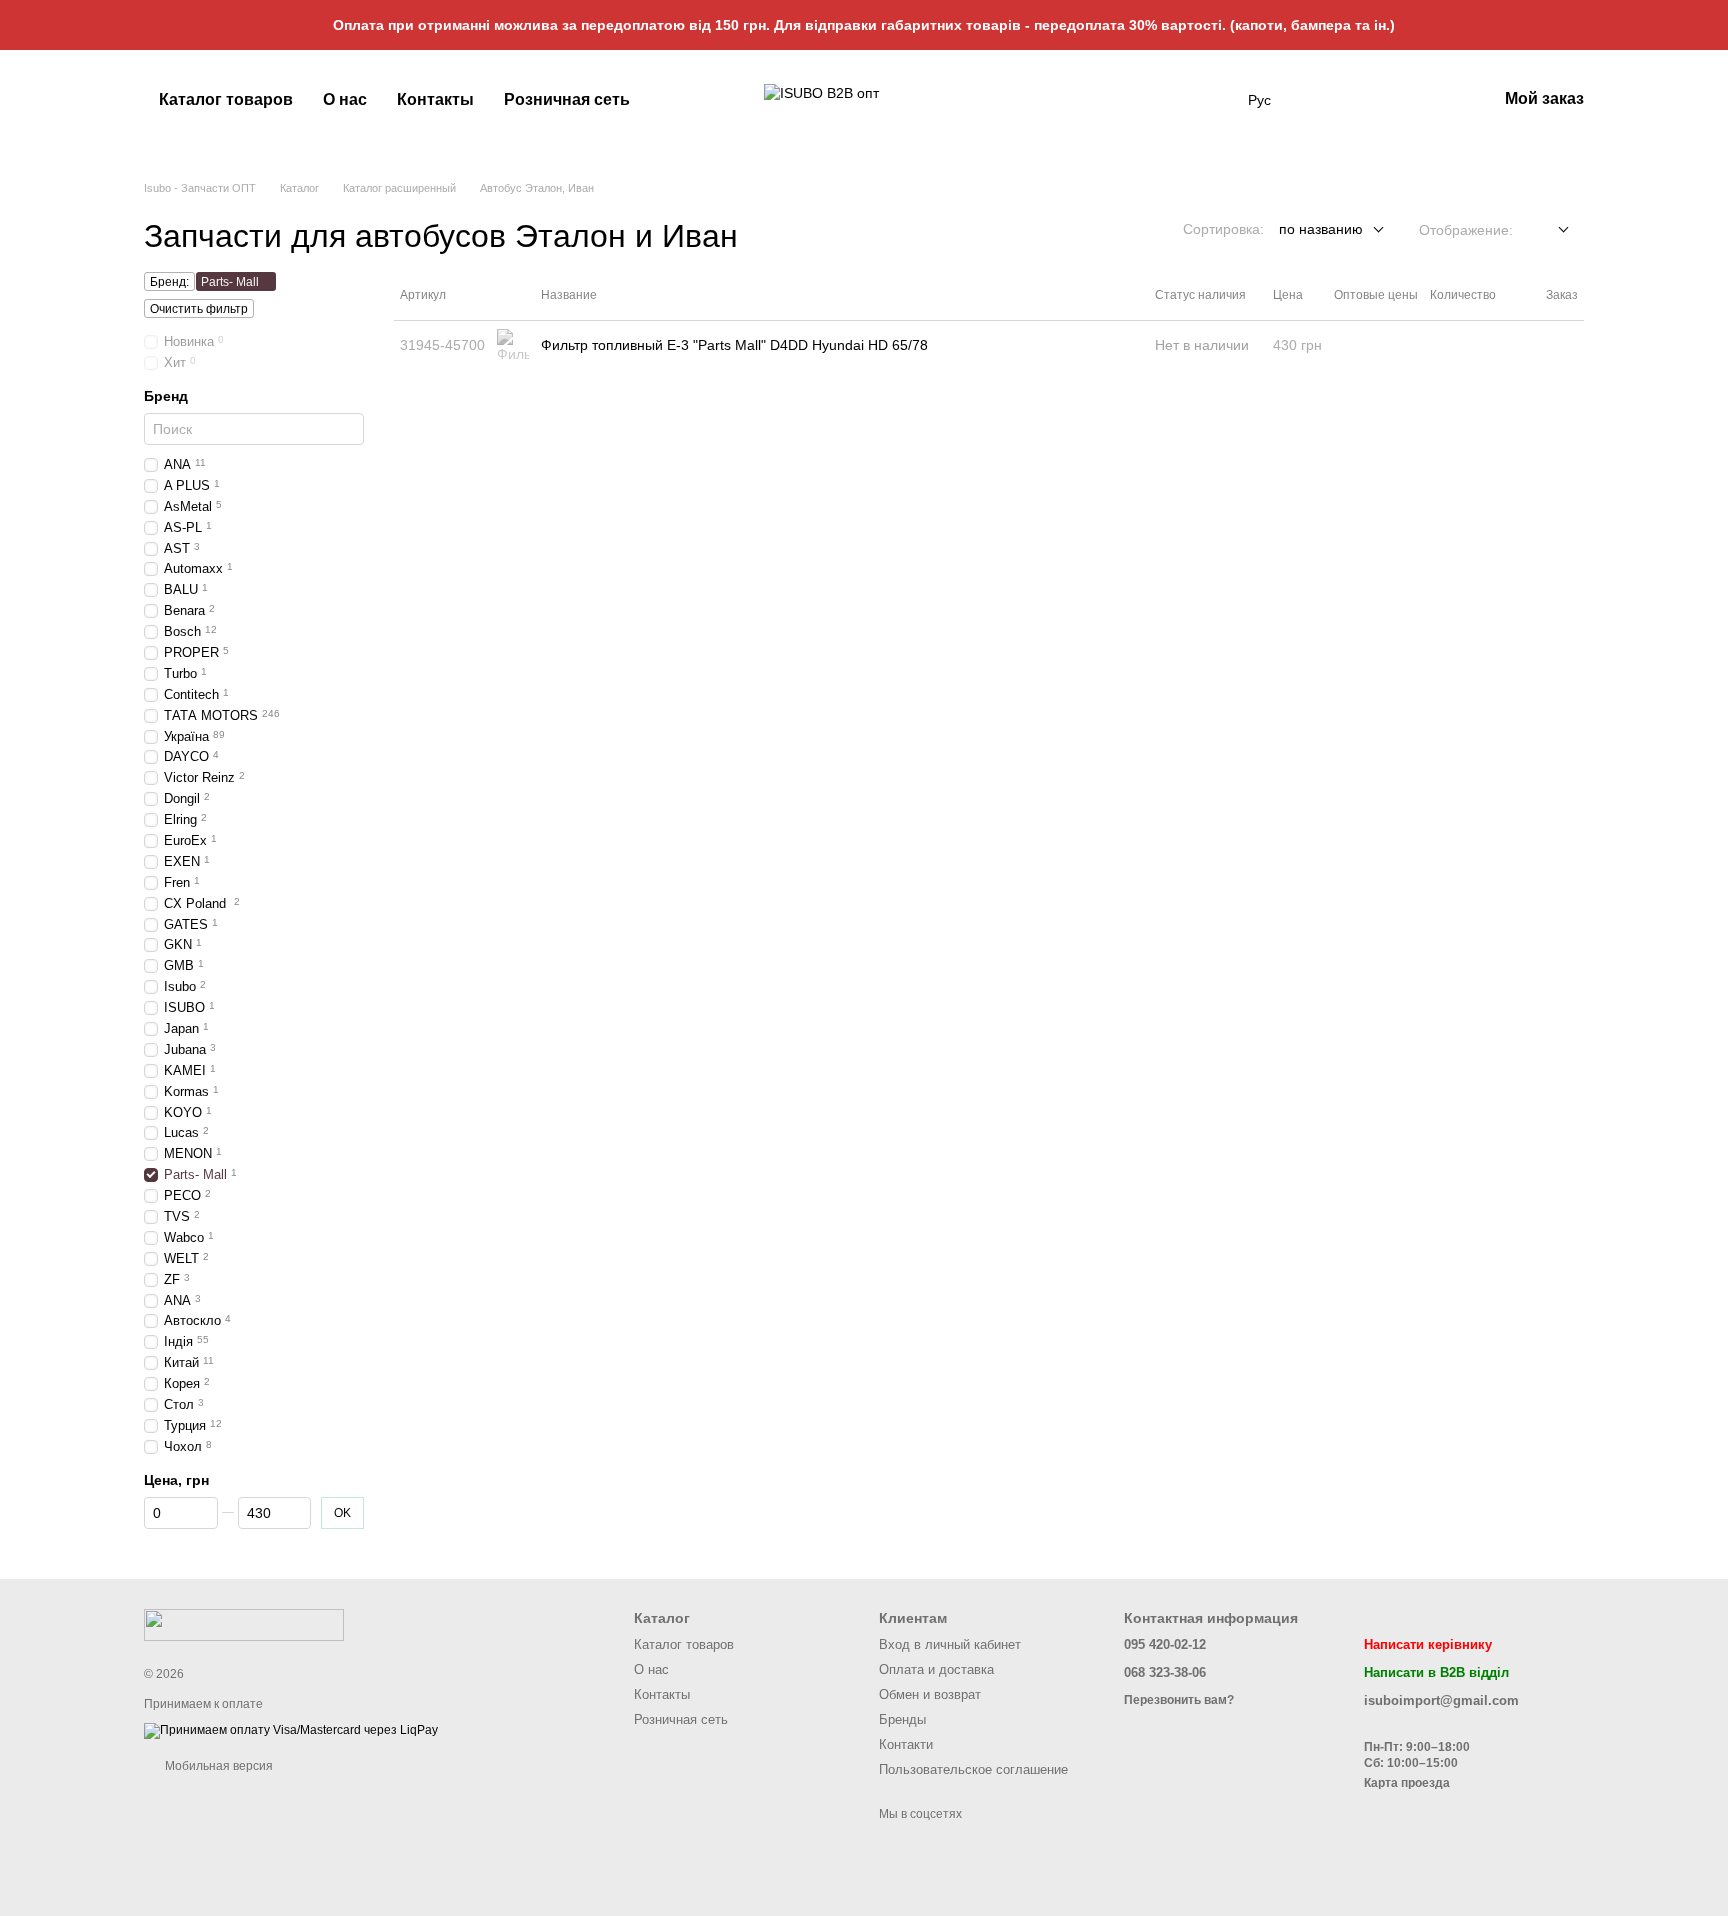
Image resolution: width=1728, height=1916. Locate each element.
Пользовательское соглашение (973, 1769)
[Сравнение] (1429, 100)
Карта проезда (1407, 1783)
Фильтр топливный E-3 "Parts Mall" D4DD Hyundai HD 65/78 (734, 345)
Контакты (435, 99)
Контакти (906, 1744)
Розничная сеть (567, 99)
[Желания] (1377, 100)
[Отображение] (1548, 230)
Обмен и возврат (930, 1694)
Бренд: (169, 282)
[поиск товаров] (1212, 100)
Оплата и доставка (936, 1669)
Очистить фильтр (199, 309)
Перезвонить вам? (1179, 1700)
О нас (345, 99)
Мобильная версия (217, 1766)
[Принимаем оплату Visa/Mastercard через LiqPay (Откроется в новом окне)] (291, 1730)
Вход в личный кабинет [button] (950, 1644)
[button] (1712, 25)
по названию (1321, 229)
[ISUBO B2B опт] (244, 1624)
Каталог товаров (226, 99)
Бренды (902, 1719)
